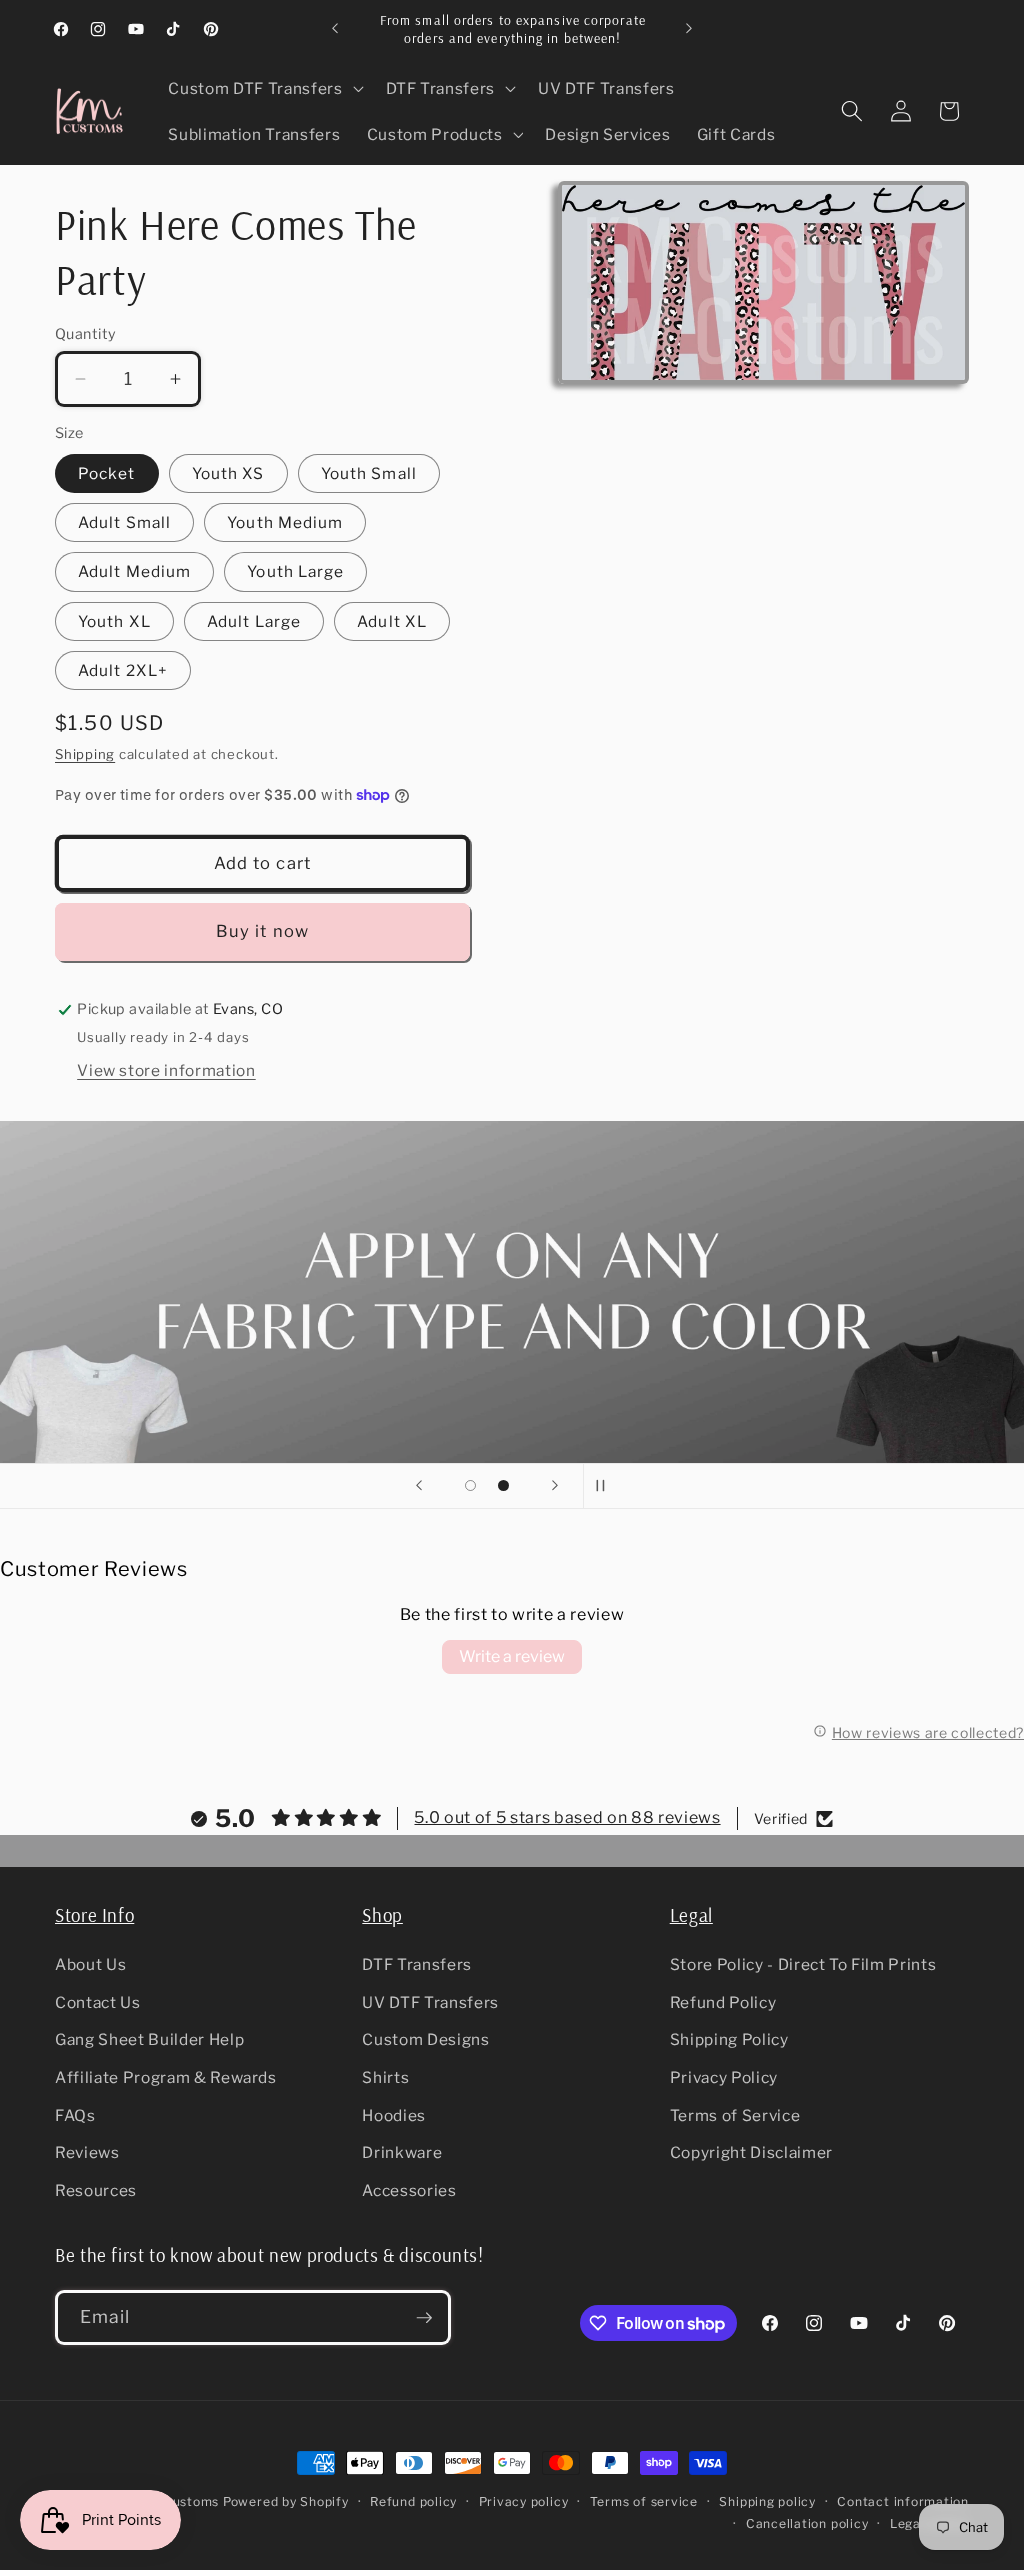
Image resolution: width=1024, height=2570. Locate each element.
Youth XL (114, 621)
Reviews (87, 2152)
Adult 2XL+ (123, 670)
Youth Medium (285, 522)
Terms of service (644, 2501)
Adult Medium (134, 571)
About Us (90, 1964)
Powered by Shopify (286, 2501)
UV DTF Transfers (430, 2002)
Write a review (512, 1656)
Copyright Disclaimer (751, 2152)
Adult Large (254, 621)
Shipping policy (767, 2501)
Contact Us (98, 2002)
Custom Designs (425, 2039)
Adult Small (124, 522)
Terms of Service (735, 2115)
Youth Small (369, 473)
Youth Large (295, 571)
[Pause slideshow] (605, 1486)
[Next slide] (555, 1486)
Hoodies (394, 2115)
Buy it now (262, 931)
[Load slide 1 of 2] (470, 1485)
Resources (96, 2190)
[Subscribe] (424, 2318)
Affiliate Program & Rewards (166, 2077)
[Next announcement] (689, 29)
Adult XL (392, 621)
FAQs (75, 2115)
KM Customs (178, 2501)
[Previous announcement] (335, 29)
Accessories (409, 2190)
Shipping (85, 754)
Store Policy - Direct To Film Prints (803, 1964)
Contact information (903, 2501)
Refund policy (413, 2501)
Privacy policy (524, 2501)
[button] (263, 89)
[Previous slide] (419, 1486)
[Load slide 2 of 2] (503, 1485)
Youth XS (228, 473)
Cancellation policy (807, 2523)
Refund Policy (723, 2002)
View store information (166, 1070)
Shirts (385, 2077)
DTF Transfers (417, 1964)
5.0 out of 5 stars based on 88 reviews (567, 1817)
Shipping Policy (729, 2039)
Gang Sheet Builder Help (149, 2039)
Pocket (107, 473)
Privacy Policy (724, 2077)
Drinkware (402, 2152)
